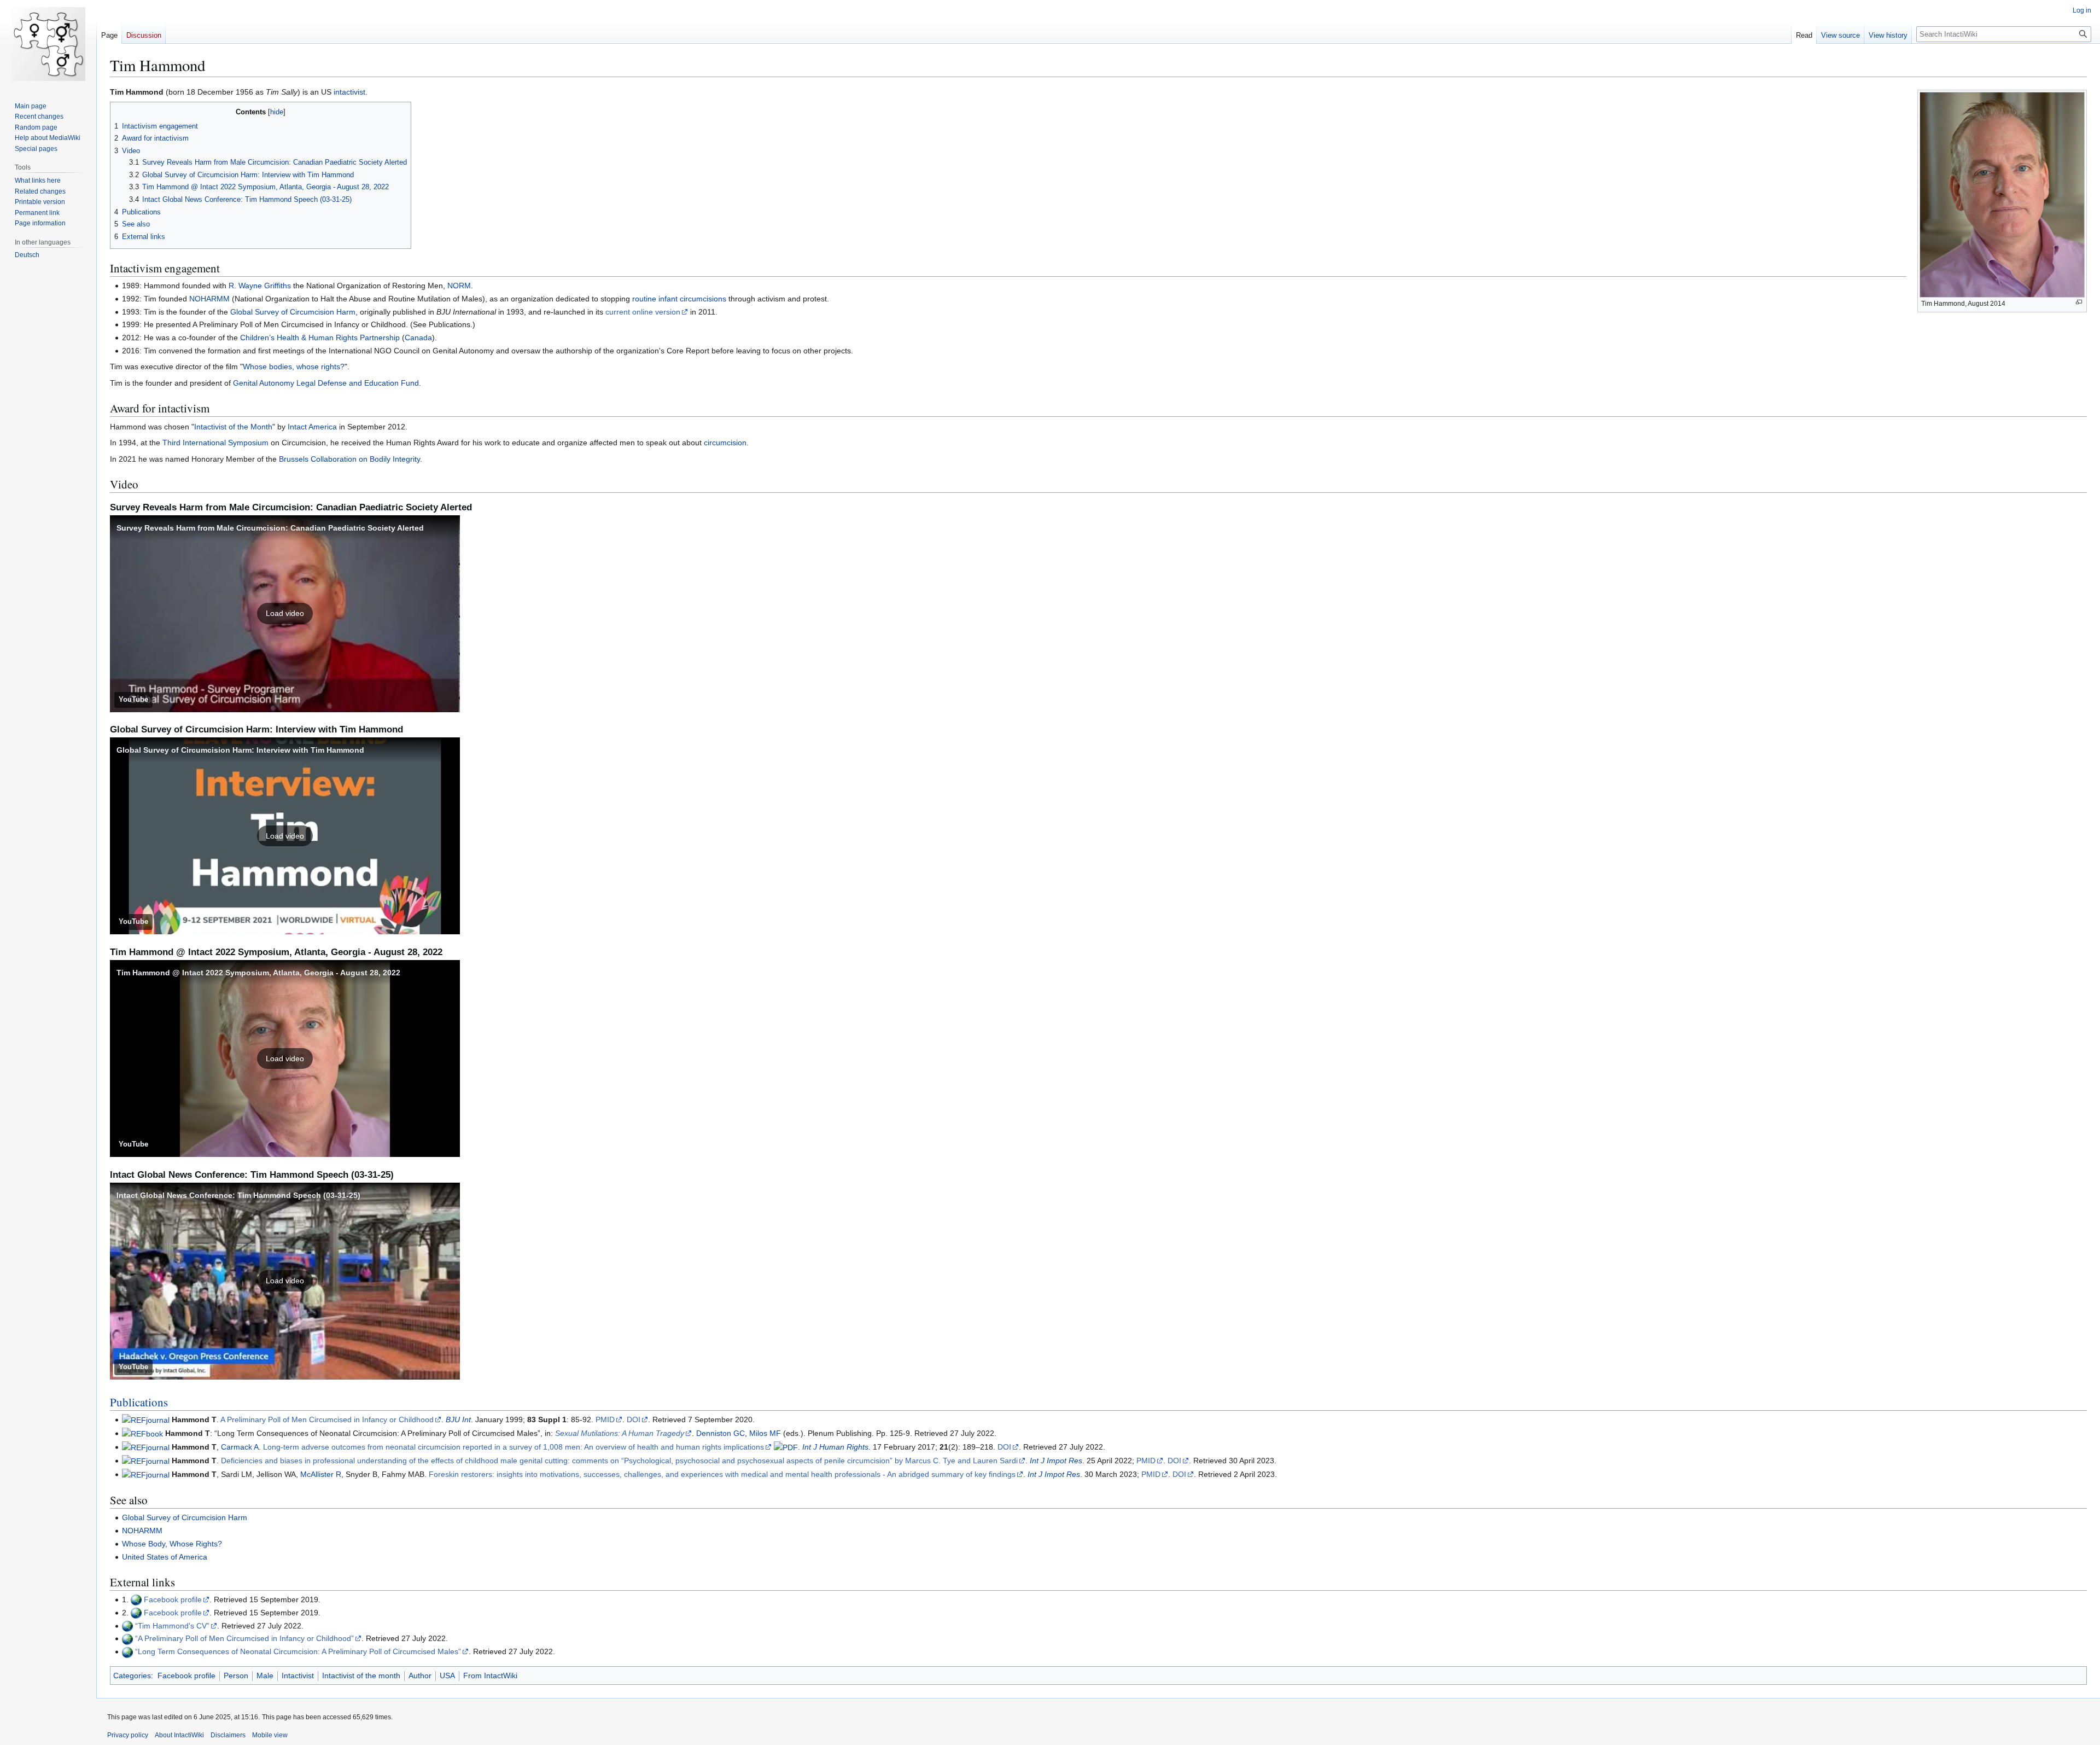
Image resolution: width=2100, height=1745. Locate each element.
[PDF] (786, 1447)
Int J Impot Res (1056, 1461)
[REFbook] (142, 1433)
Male (265, 1676)
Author (420, 1676)
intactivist (349, 92)
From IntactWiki (490, 1676)
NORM (459, 286)
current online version (643, 312)
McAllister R (321, 1474)
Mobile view (270, 1735)
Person (236, 1676)
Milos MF (765, 1433)
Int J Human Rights (835, 1447)
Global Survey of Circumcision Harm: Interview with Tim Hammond (240, 750)
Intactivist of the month (361, 1676)
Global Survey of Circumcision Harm (293, 312)
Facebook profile (173, 1599)
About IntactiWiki (179, 1735)
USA (447, 1676)
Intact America (312, 427)
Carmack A (240, 1447)
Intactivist (298, 1676)
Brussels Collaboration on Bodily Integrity (349, 459)
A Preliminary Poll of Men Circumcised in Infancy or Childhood (327, 1420)
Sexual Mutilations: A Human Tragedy (620, 1433)
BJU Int (458, 1420)
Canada (418, 338)
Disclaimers (228, 1735)
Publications (139, 1402)
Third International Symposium (215, 443)
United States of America (165, 1557)
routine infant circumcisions (679, 299)
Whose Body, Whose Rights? (172, 1544)
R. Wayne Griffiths (260, 286)
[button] (285, 614)
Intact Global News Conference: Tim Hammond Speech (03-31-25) (238, 1195)
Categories (132, 1676)
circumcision (725, 443)
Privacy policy (128, 1735)
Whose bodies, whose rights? (294, 367)
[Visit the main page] (48, 44)
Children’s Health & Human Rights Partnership (320, 338)
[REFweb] (136, 1599)
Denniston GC (721, 1433)
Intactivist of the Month (233, 427)
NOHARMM (209, 299)
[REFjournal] (146, 1420)
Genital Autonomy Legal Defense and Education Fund (326, 383)
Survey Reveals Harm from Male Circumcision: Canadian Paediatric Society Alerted (270, 528)
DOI (634, 1420)
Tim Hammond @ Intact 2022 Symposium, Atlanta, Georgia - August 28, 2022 (258, 973)
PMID (605, 1420)
